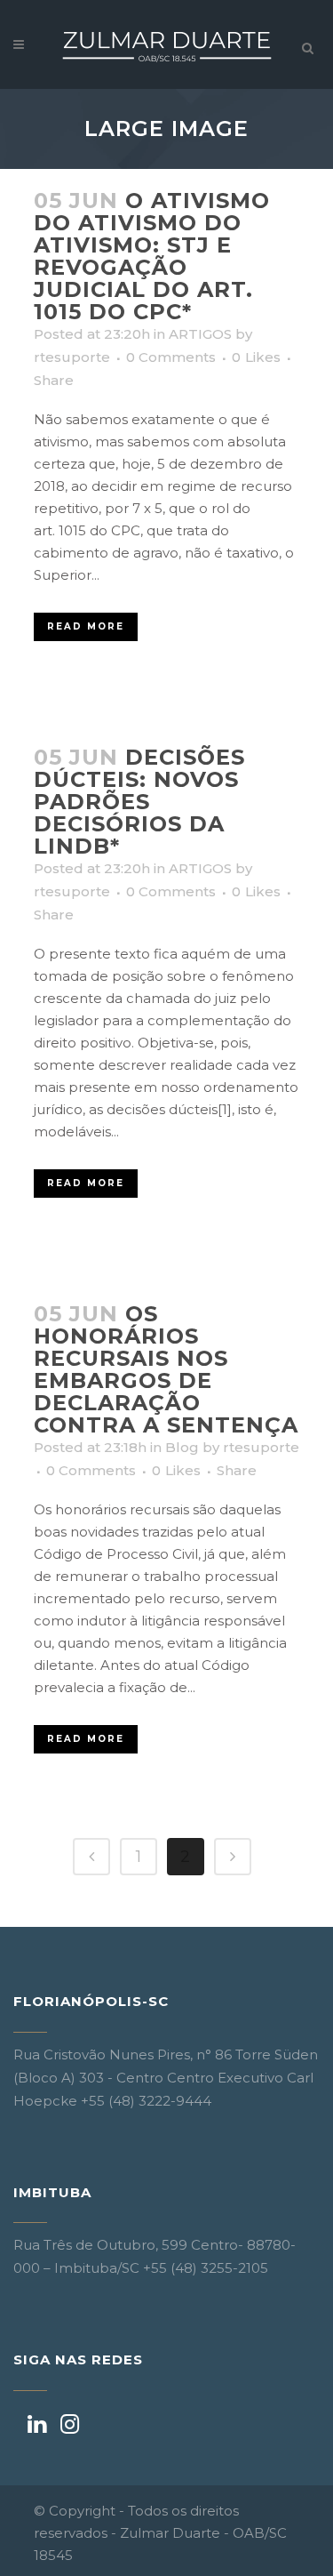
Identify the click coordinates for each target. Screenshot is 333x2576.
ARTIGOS (200, 334)
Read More (86, 626)
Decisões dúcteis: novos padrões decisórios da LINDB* (139, 802)
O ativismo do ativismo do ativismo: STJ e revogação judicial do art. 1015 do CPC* (152, 256)
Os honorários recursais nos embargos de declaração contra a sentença (166, 1369)
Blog (182, 1447)
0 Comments (171, 357)
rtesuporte (72, 357)
